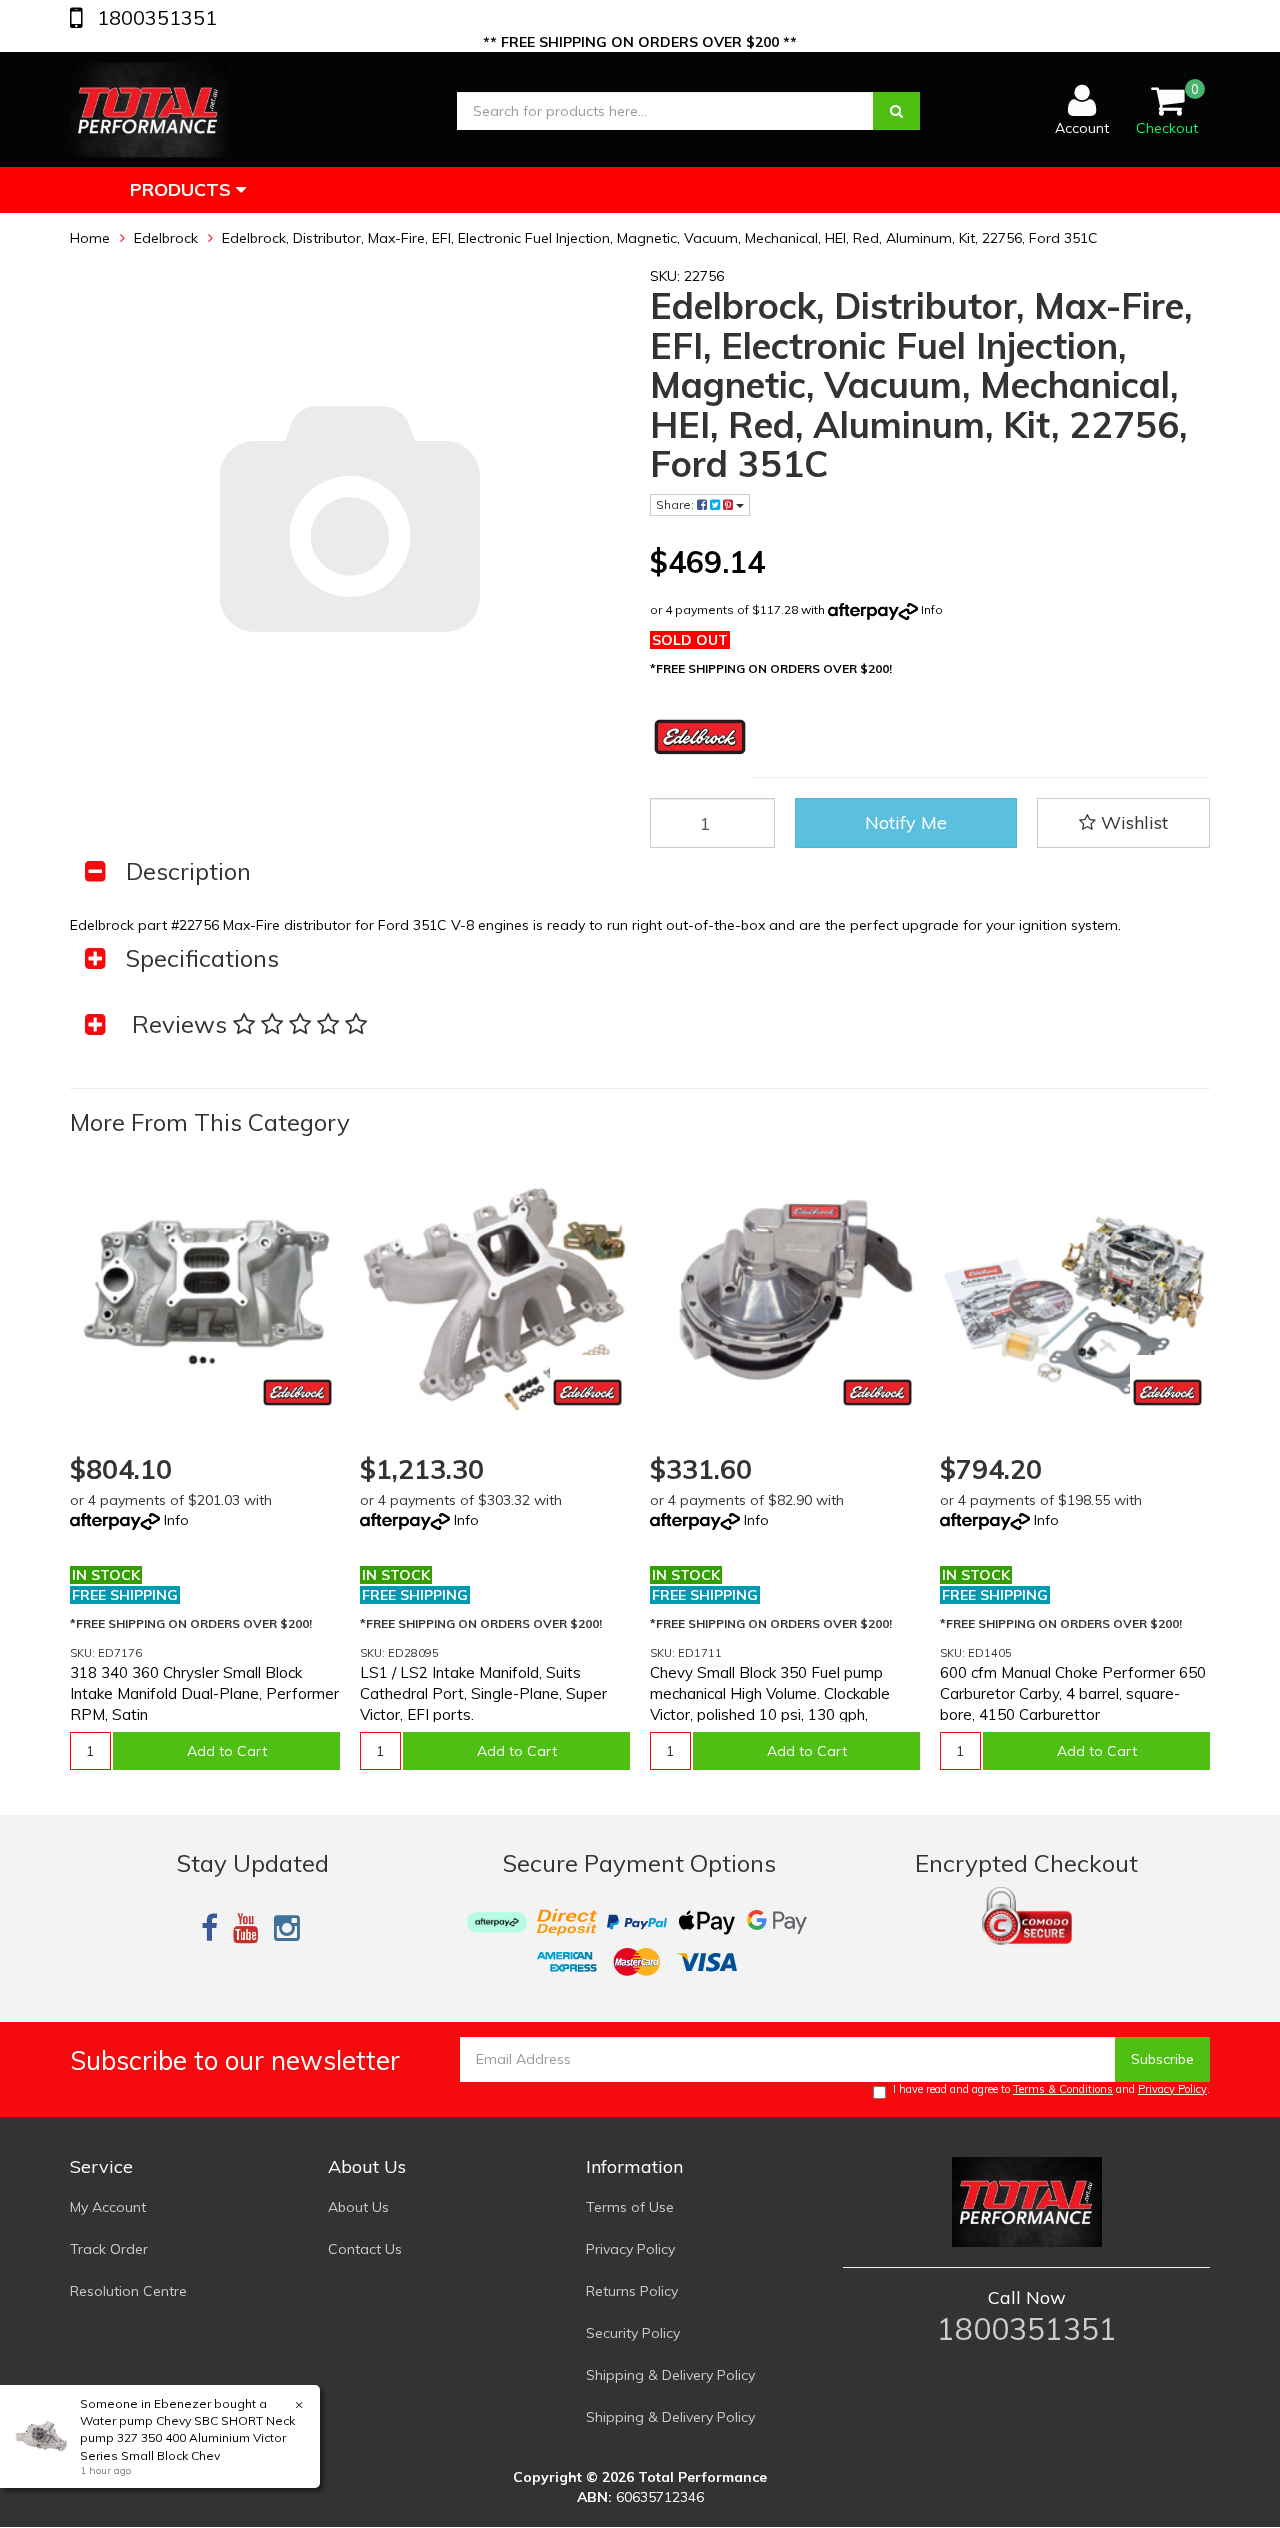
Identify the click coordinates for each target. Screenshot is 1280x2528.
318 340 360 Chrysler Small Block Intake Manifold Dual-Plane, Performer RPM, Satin (204, 1693)
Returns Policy (632, 2291)
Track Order (109, 2249)
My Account (108, 2207)
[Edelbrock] (297, 1392)
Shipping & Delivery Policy (670, 2375)
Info (932, 609)
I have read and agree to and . (1051, 2089)
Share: (676, 504)
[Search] (896, 111)
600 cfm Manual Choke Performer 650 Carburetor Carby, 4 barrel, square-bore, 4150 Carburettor (1073, 1693)
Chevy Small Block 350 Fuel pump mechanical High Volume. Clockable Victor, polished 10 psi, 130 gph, (770, 1693)
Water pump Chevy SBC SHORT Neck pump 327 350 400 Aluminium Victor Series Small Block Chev (187, 2437)
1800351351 (154, 17)
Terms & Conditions (1063, 2089)
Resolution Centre (128, 2291)
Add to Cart (227, 1751)
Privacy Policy (1172, 2089)
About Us (358, 2207)
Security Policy (633, 2333)
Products (183, 189)
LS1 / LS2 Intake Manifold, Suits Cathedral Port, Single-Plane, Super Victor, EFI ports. (483, 1693)
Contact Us (365, 2249)
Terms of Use (630, 2207)
